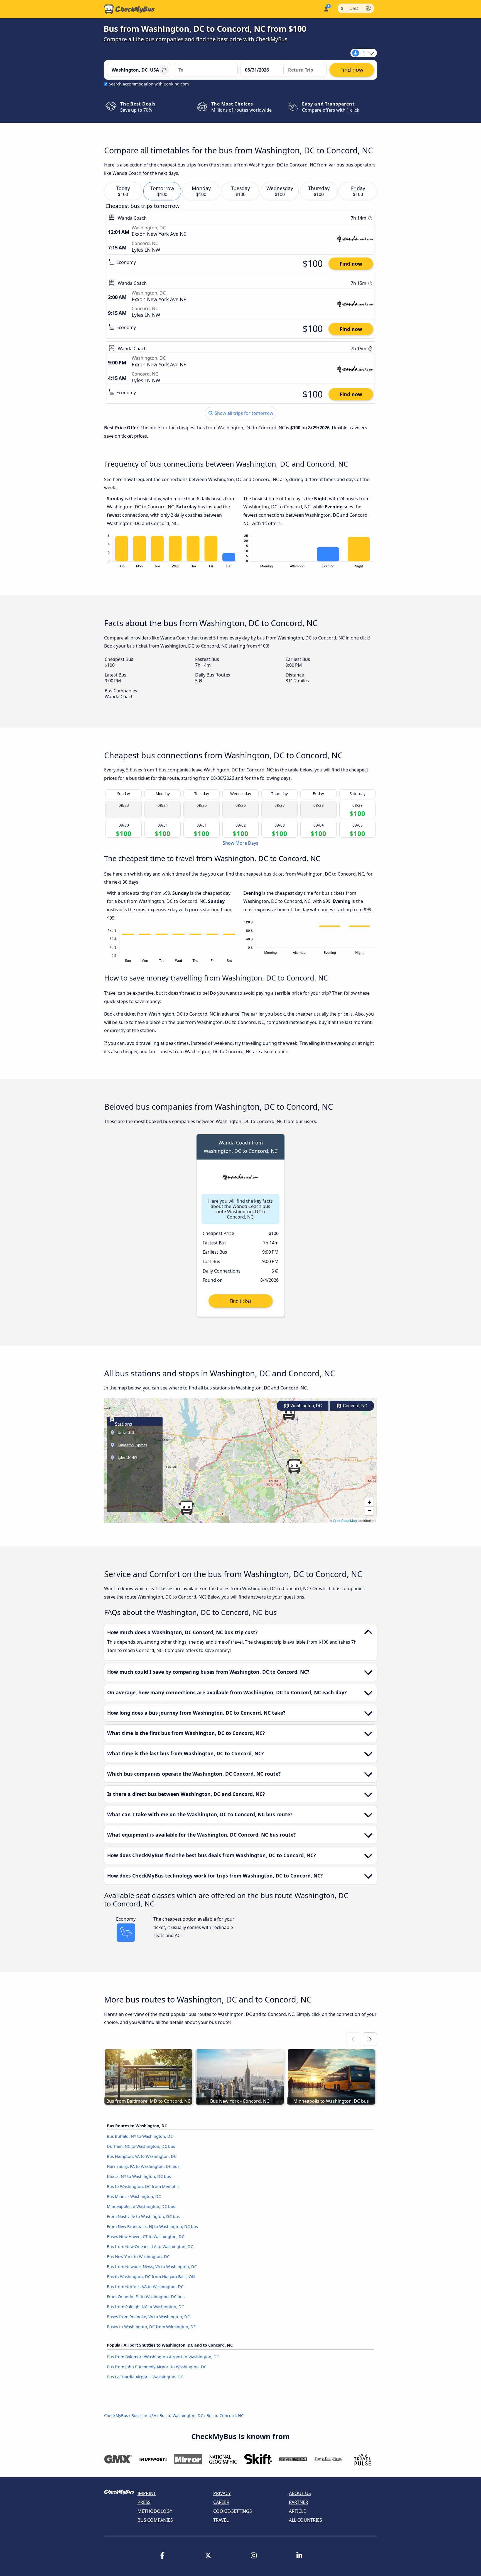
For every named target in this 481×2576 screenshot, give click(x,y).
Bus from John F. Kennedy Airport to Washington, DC (157, 2367)
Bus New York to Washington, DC (138, 2257)
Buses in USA (144, 2416)
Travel (221, 2520)
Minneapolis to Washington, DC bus (141, 2206)
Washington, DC (305, 1406)
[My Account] (326, 8)
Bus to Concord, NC (225, 2416)
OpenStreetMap (345, 1520)
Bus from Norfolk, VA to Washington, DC (145, 2287)
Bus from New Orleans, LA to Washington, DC (150, 2247)
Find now (351, 264)
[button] (294, 1466)
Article (297, 2511)
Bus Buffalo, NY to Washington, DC (140, 2136)
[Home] (129, 9)
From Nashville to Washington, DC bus (143, 2216)
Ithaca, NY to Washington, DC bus (139, 2176)
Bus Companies (155, 2520)
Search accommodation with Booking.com (149, 84)
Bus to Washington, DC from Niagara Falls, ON (151, 2277)
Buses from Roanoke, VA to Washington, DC (148, 2317)
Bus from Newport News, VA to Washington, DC (152, 2267)
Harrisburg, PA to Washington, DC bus (143, 2166)
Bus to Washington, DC (181, 2416)
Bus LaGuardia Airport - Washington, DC (145, 2377)
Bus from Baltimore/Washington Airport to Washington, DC (163, 2357)
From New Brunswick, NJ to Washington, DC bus (152, 2226)
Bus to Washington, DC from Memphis (143, 2186)
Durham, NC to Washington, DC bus (141, 2146)
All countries (305, 2520)
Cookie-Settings (233, 2511)
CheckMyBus (116, 2416)
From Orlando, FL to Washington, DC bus (146, 2297)
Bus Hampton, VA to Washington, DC (142, 2156)
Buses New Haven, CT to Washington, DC (146, 2236)
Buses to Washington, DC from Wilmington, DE (151, 2327)
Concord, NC (354, 1406)
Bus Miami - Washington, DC (134, 2196)
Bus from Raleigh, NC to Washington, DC (145, 2307)
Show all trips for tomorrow (243, 413)
